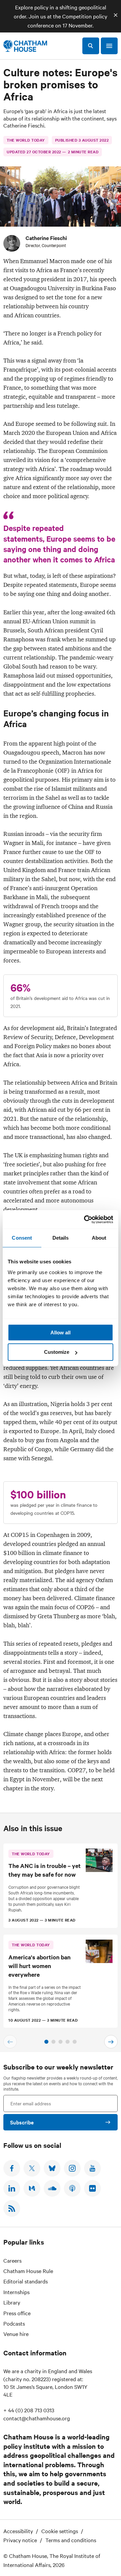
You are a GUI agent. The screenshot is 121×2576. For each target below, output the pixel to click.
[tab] (46, 2042)
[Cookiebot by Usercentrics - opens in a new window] (85, 1220)
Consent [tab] (22, 1238)
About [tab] (99, 1238)
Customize (57, 1352)
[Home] (25, 46)
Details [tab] (61, 1238)
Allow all (61, 1333)
